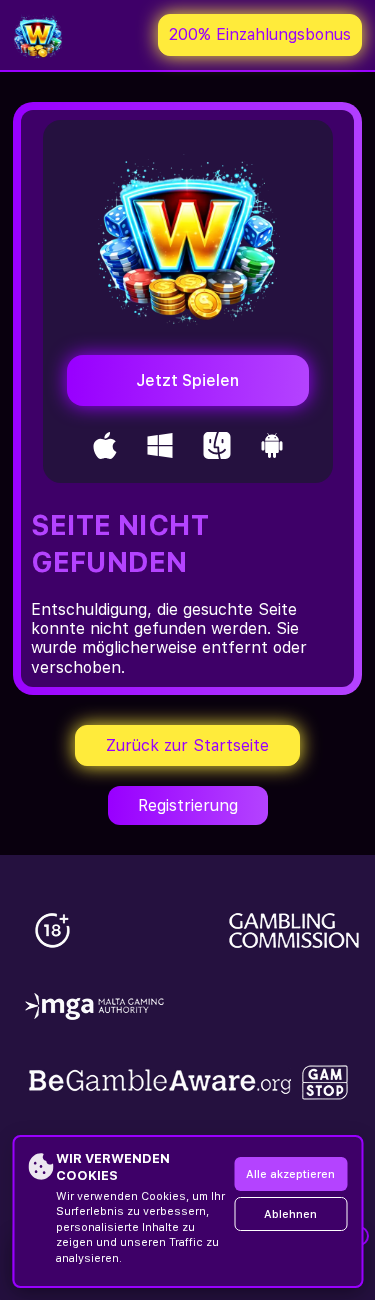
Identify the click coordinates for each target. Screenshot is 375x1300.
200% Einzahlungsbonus (260, 34)
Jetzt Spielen (187, 380)
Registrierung (188, 805)
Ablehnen (290, 1214)
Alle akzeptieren (290, 1174)
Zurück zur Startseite (187, 745)
